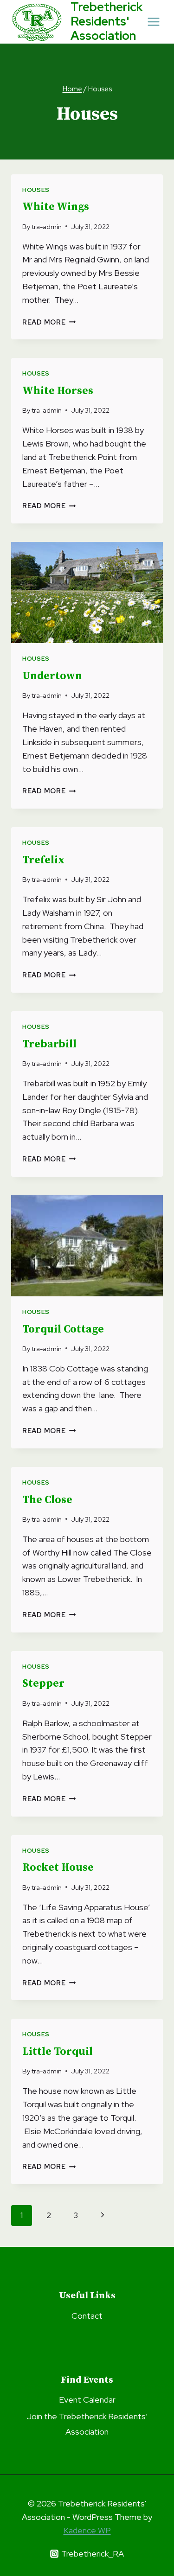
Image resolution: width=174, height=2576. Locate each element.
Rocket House (58, 1868)
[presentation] (87, 593)
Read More (49, 322)
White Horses (58, 391)
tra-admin (47, 226)
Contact (87, 2316)
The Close (47, 1500)
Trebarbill (49, 1044)
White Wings (56, 207)
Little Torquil (58, 2052)
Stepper (43, 1684)
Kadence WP (87, 2530)
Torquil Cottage (63, 1329)
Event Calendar (87, 2400)
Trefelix (43, 860)
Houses (36, 190)
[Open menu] (154, 22)
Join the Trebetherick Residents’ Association (87, 2424)
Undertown (52, 676)
